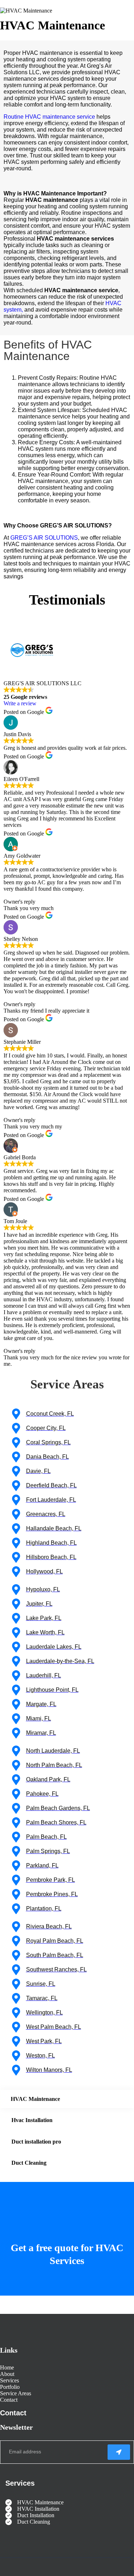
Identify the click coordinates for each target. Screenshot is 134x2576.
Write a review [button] (20, 703)
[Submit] (119, 2452)
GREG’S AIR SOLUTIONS (44, 538)
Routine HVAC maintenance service (49, 117)
